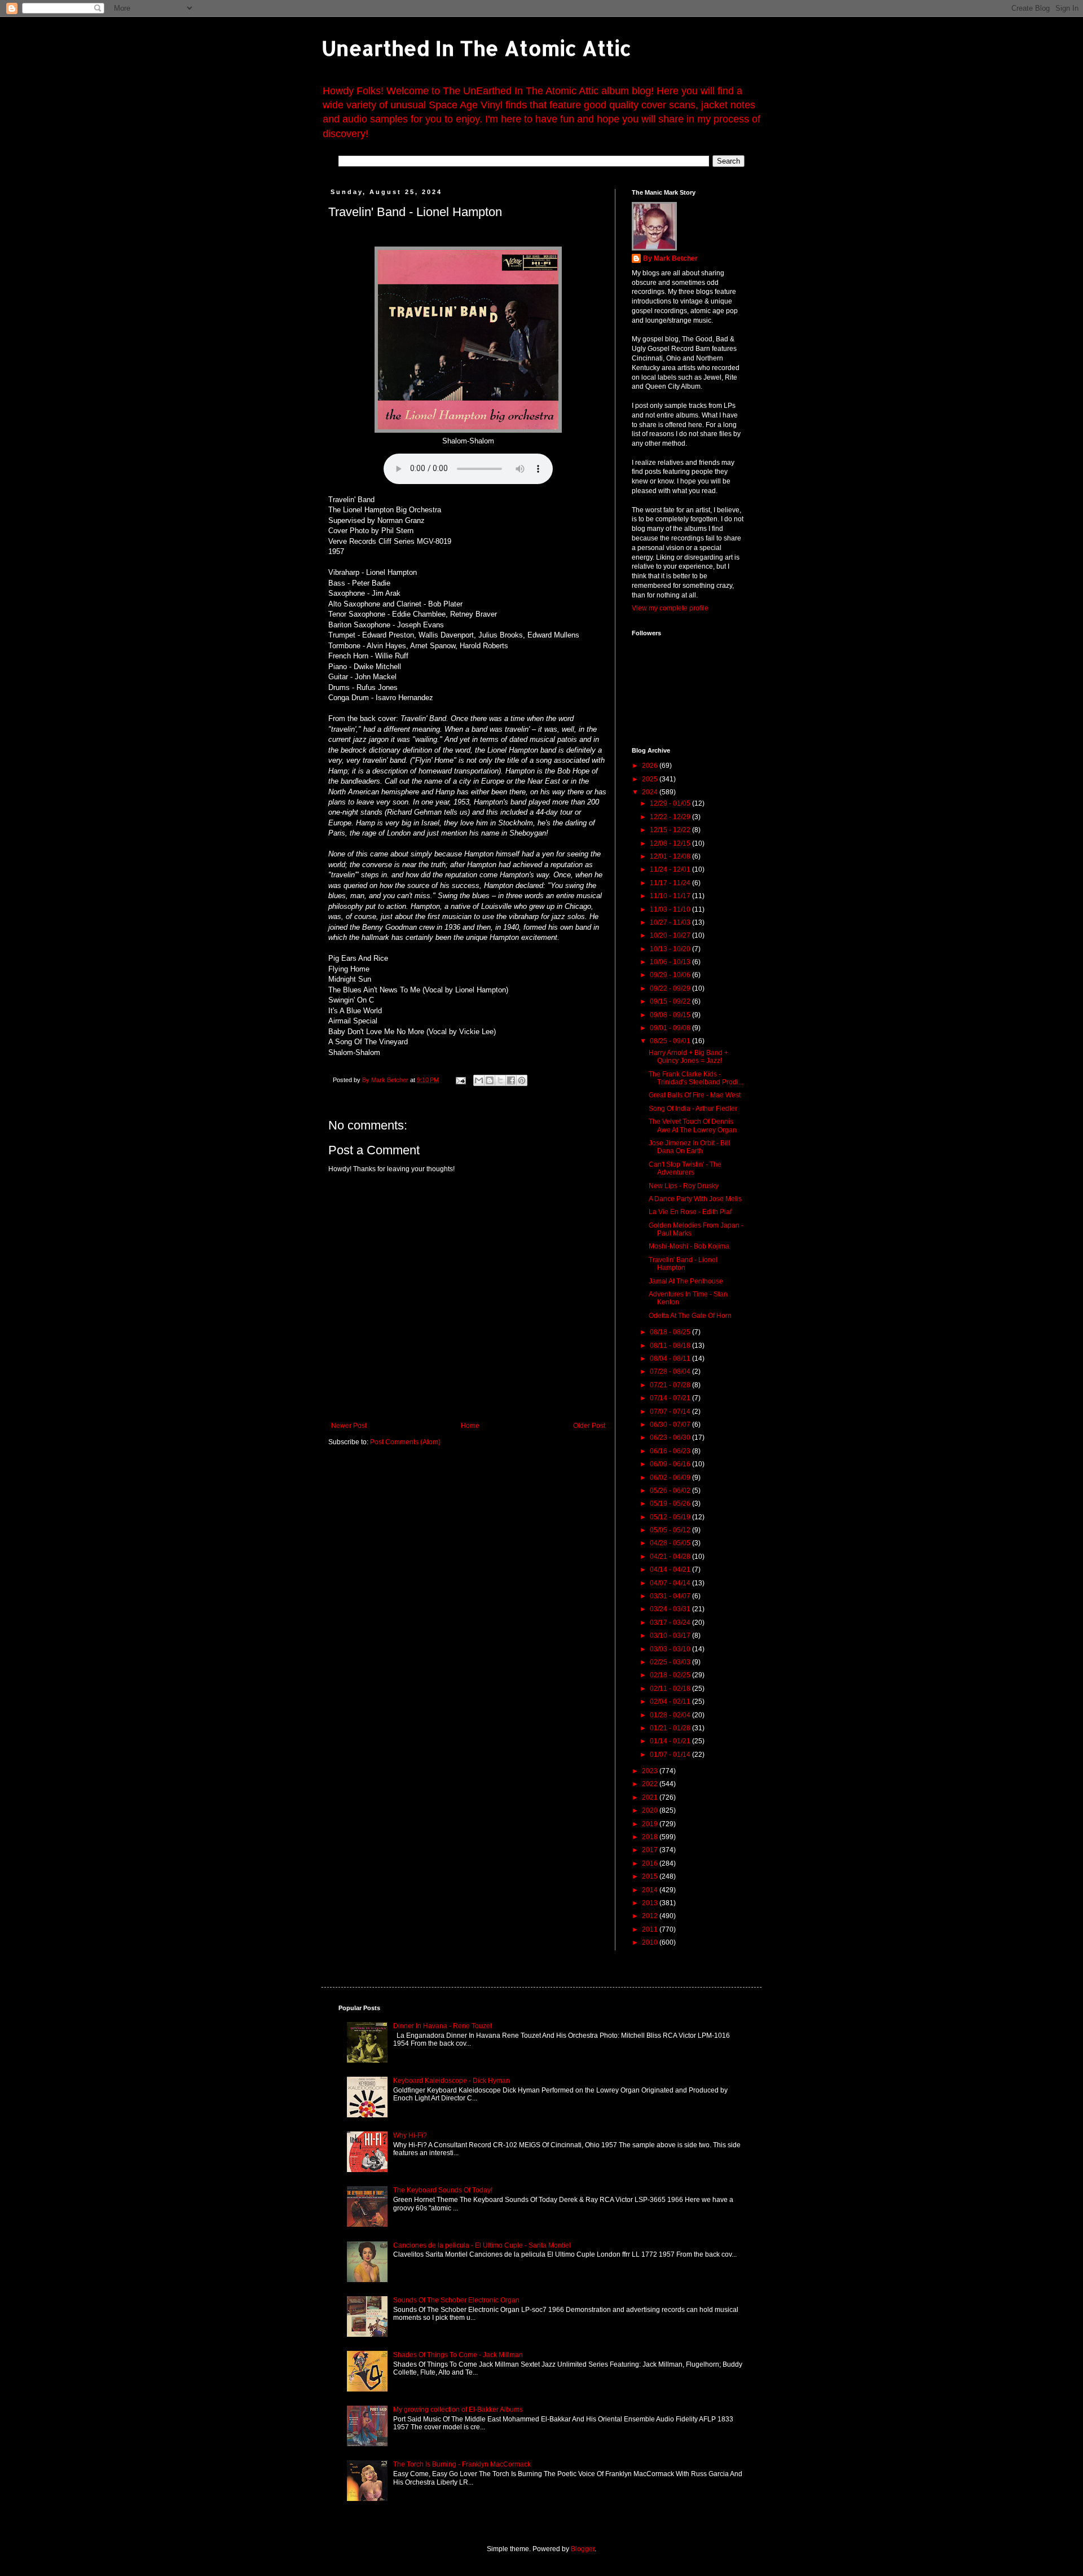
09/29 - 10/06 (671, 975)
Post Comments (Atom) (405, 1442)
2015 (651, 1876)
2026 (651, 766)
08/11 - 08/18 (671, 1346)
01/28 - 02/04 (671, 1715)
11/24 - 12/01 (671, 869)
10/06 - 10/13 (671, 962)
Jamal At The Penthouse (686, 1281)
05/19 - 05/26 (671, 1504)
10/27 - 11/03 (671, 922)
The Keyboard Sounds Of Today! (443, 2190)
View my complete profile (670, 608)
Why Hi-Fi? (410, 2135)
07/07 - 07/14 (671, 1412)
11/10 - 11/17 (671, 896)
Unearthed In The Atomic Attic (476, 48)
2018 (651, 1837)
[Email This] (479, 1080)
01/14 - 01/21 (671, 1741)
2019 (651, 1824)
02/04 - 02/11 (671, 1702)
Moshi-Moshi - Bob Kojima (689, 1246)
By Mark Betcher (670, 258)
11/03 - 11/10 (671, 909)
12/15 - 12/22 (671, 830)
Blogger (583, 2549)
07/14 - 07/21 (671, 1398)
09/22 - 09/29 (671, 988)
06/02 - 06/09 (671, 1478)
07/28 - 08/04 (671, 1371)
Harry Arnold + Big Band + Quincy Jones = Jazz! (688, 1057)
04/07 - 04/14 (671, 1583)
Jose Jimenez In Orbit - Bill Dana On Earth (689, 1147)
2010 (651, 1942)
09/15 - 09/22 (671, 1001)
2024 (651, 792)
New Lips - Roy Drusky (684, 1186)
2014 (651, 1890)
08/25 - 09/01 (671, 1041)
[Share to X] (500, 1080)
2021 (651, 1797)
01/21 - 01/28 (671, 1728)
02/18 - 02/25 (671, 1675)
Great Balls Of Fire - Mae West (695, 1095)
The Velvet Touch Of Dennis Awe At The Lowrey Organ (693, 1126)
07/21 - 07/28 (671, 1385)
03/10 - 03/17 (671, 1636)
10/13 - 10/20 (671, 949)
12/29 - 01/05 (671, 803)
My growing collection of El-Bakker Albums (458, 2410)
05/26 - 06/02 (671, 1491)
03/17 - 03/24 (671, 1623)
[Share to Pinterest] (522, 1080)
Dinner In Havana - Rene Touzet (443, 2026)
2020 (651, 1810)
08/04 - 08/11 (671, 1359)
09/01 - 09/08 (671, 1028)
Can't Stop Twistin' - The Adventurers (685, 1168)
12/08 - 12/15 (671, 843)
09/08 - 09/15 (671, 1015)
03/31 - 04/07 (671, 1596)
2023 (651, 1771)
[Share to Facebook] (511, 1080)
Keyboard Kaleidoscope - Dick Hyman (452, 2081)
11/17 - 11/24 (671, 883)
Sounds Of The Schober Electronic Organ (456, 2300)
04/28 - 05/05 (671, 1543)
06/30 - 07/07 (671, 1425)
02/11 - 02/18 (671, 1689)
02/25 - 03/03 (671, 1662)
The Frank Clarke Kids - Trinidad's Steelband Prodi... (696, 1078)
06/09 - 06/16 (671, 1464)
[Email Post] (460, 1080)
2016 (651, 1863)
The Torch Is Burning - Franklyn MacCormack (462, 2464)
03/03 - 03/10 (671, 1649)
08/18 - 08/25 (671, 1332)
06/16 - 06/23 (671, 1451)
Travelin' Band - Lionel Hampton (683, 1264)
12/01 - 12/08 (671, 856)
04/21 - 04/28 (671, 1557)
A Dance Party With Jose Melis (695, 1199)
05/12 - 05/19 (671, 1517)
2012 (651, 1916)
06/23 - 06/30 (671, 1438)
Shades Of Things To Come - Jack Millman (458, 2355)
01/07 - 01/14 (671, 1755)
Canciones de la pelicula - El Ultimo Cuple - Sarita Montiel (482, 2245)
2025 (651, 779)
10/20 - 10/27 (671, 935)
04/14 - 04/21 (671, 1570)
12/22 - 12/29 (671, 817)
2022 (651, 1784)
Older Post (589, 1426)
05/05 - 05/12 (671, 1530)
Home (470, 1426)
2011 (651, 1929)
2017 (651, 1850)
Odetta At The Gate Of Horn (690, 1316)
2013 (651, 1903)
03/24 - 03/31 (671, 1609)
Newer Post (349, 1426)
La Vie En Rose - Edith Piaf (690, 1212)
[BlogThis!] (490, 1080)
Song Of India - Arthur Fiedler (693, 1109)
